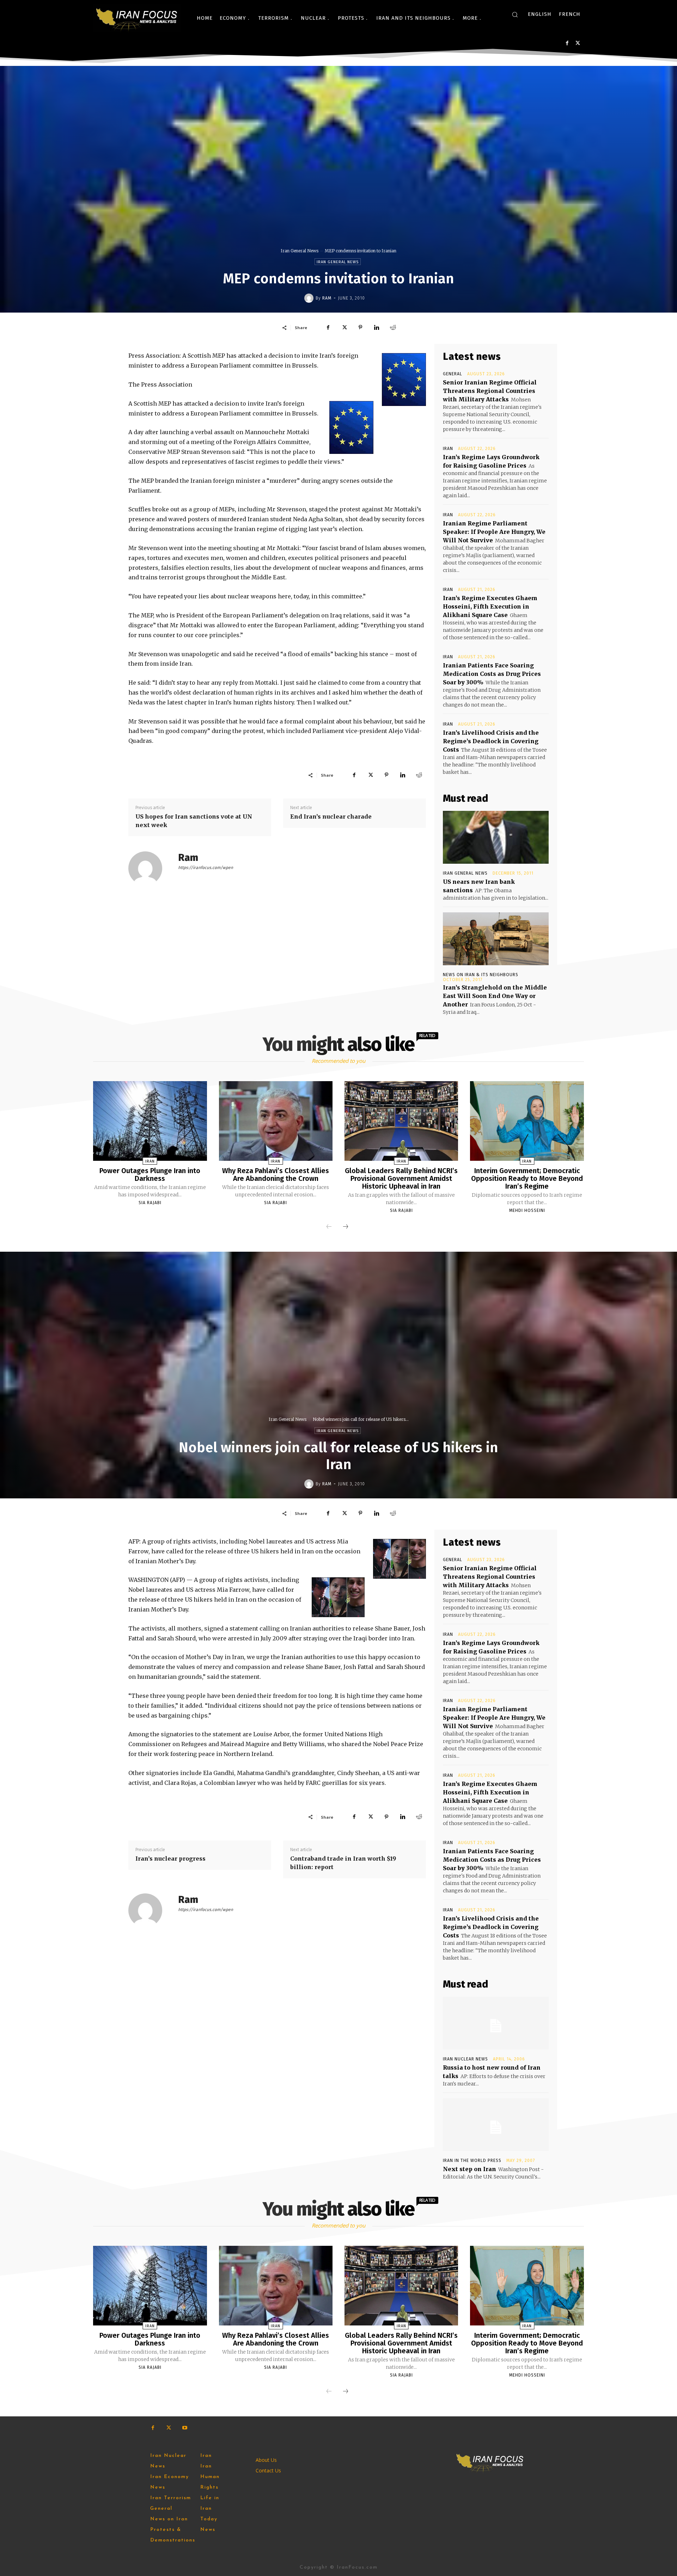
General (453, 374)
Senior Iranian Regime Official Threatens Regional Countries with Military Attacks (490, 391)
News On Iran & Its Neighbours (481, 975)
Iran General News (300, 251)
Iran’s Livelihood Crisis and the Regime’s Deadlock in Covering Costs (491, 741)
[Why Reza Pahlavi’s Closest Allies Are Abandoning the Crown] (276, 1121)
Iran (448, 449)
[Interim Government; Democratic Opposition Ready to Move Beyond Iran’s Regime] (527, 1121)
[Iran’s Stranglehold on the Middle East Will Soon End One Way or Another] (496, 939)
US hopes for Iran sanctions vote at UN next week (194, 821)
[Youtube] (185, 2428)
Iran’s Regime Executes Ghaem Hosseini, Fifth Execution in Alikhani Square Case (490, 606)
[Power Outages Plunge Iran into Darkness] (150, 1121)
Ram (327, 298)
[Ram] (310, 298)
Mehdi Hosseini (527, 1210)
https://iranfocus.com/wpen (206, 868)
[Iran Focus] (137, 18)
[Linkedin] (377, 327)
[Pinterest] (360, 327)
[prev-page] (329, 1227)
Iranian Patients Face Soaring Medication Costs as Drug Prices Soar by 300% (492, 674)
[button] (515, 14)
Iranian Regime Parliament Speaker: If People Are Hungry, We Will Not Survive (494, 532)
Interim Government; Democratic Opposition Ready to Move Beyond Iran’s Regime (527, 1178)
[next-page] (346, 1227)
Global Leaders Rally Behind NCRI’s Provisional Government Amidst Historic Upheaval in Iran (401, 1178)
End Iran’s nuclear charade (331, 816)
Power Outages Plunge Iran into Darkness (150, 1175)
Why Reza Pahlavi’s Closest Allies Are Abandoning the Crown (276, 1175)
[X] (578, 43)
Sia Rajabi (150, 1203)
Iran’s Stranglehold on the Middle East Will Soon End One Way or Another (495, 996)
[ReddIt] (393, 327)
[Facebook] (567, 43)
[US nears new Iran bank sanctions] (496, 837)
